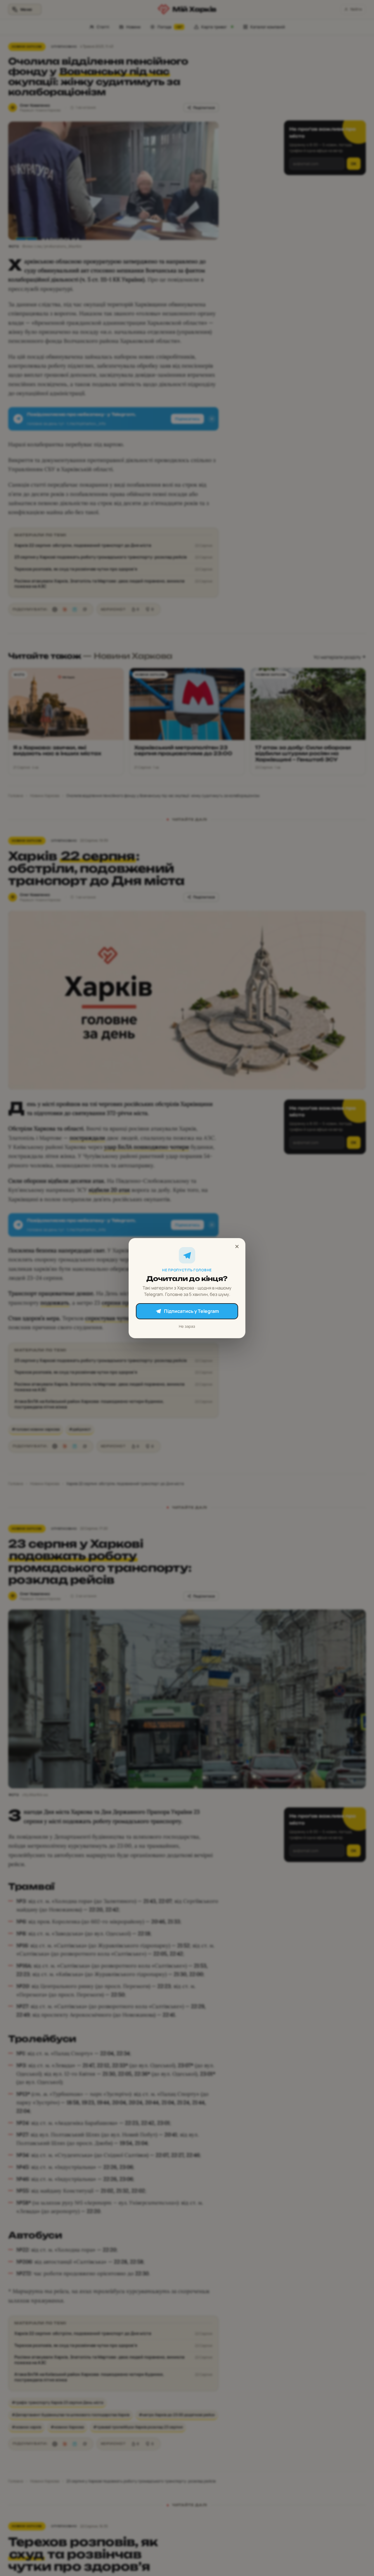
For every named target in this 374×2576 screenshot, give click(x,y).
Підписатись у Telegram (191, 1311)
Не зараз (187, 1326)
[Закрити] (237, 1246)
